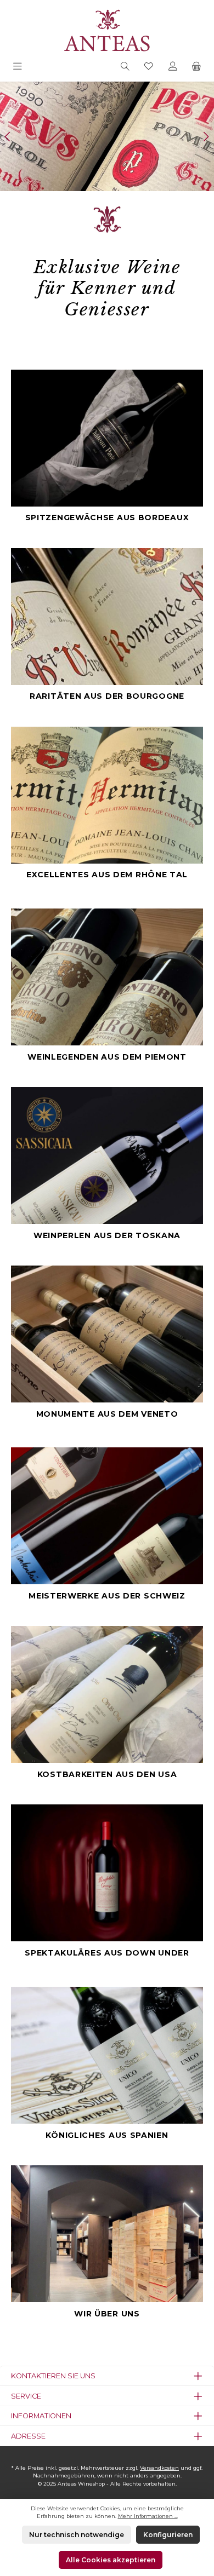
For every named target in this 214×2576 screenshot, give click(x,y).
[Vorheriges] (8, 137)
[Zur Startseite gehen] (107, 29)
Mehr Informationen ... (148, 2516)
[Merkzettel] (149, 67)
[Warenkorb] (196, 67)
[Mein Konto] (173, 67)
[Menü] (18, 67)
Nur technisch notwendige (77, 2535)
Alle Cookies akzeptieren (111, 2560)
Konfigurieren (168, 2535)
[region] (107, 136)
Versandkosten (159, 2468)
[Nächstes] (206, 137)
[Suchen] (125, 67)
